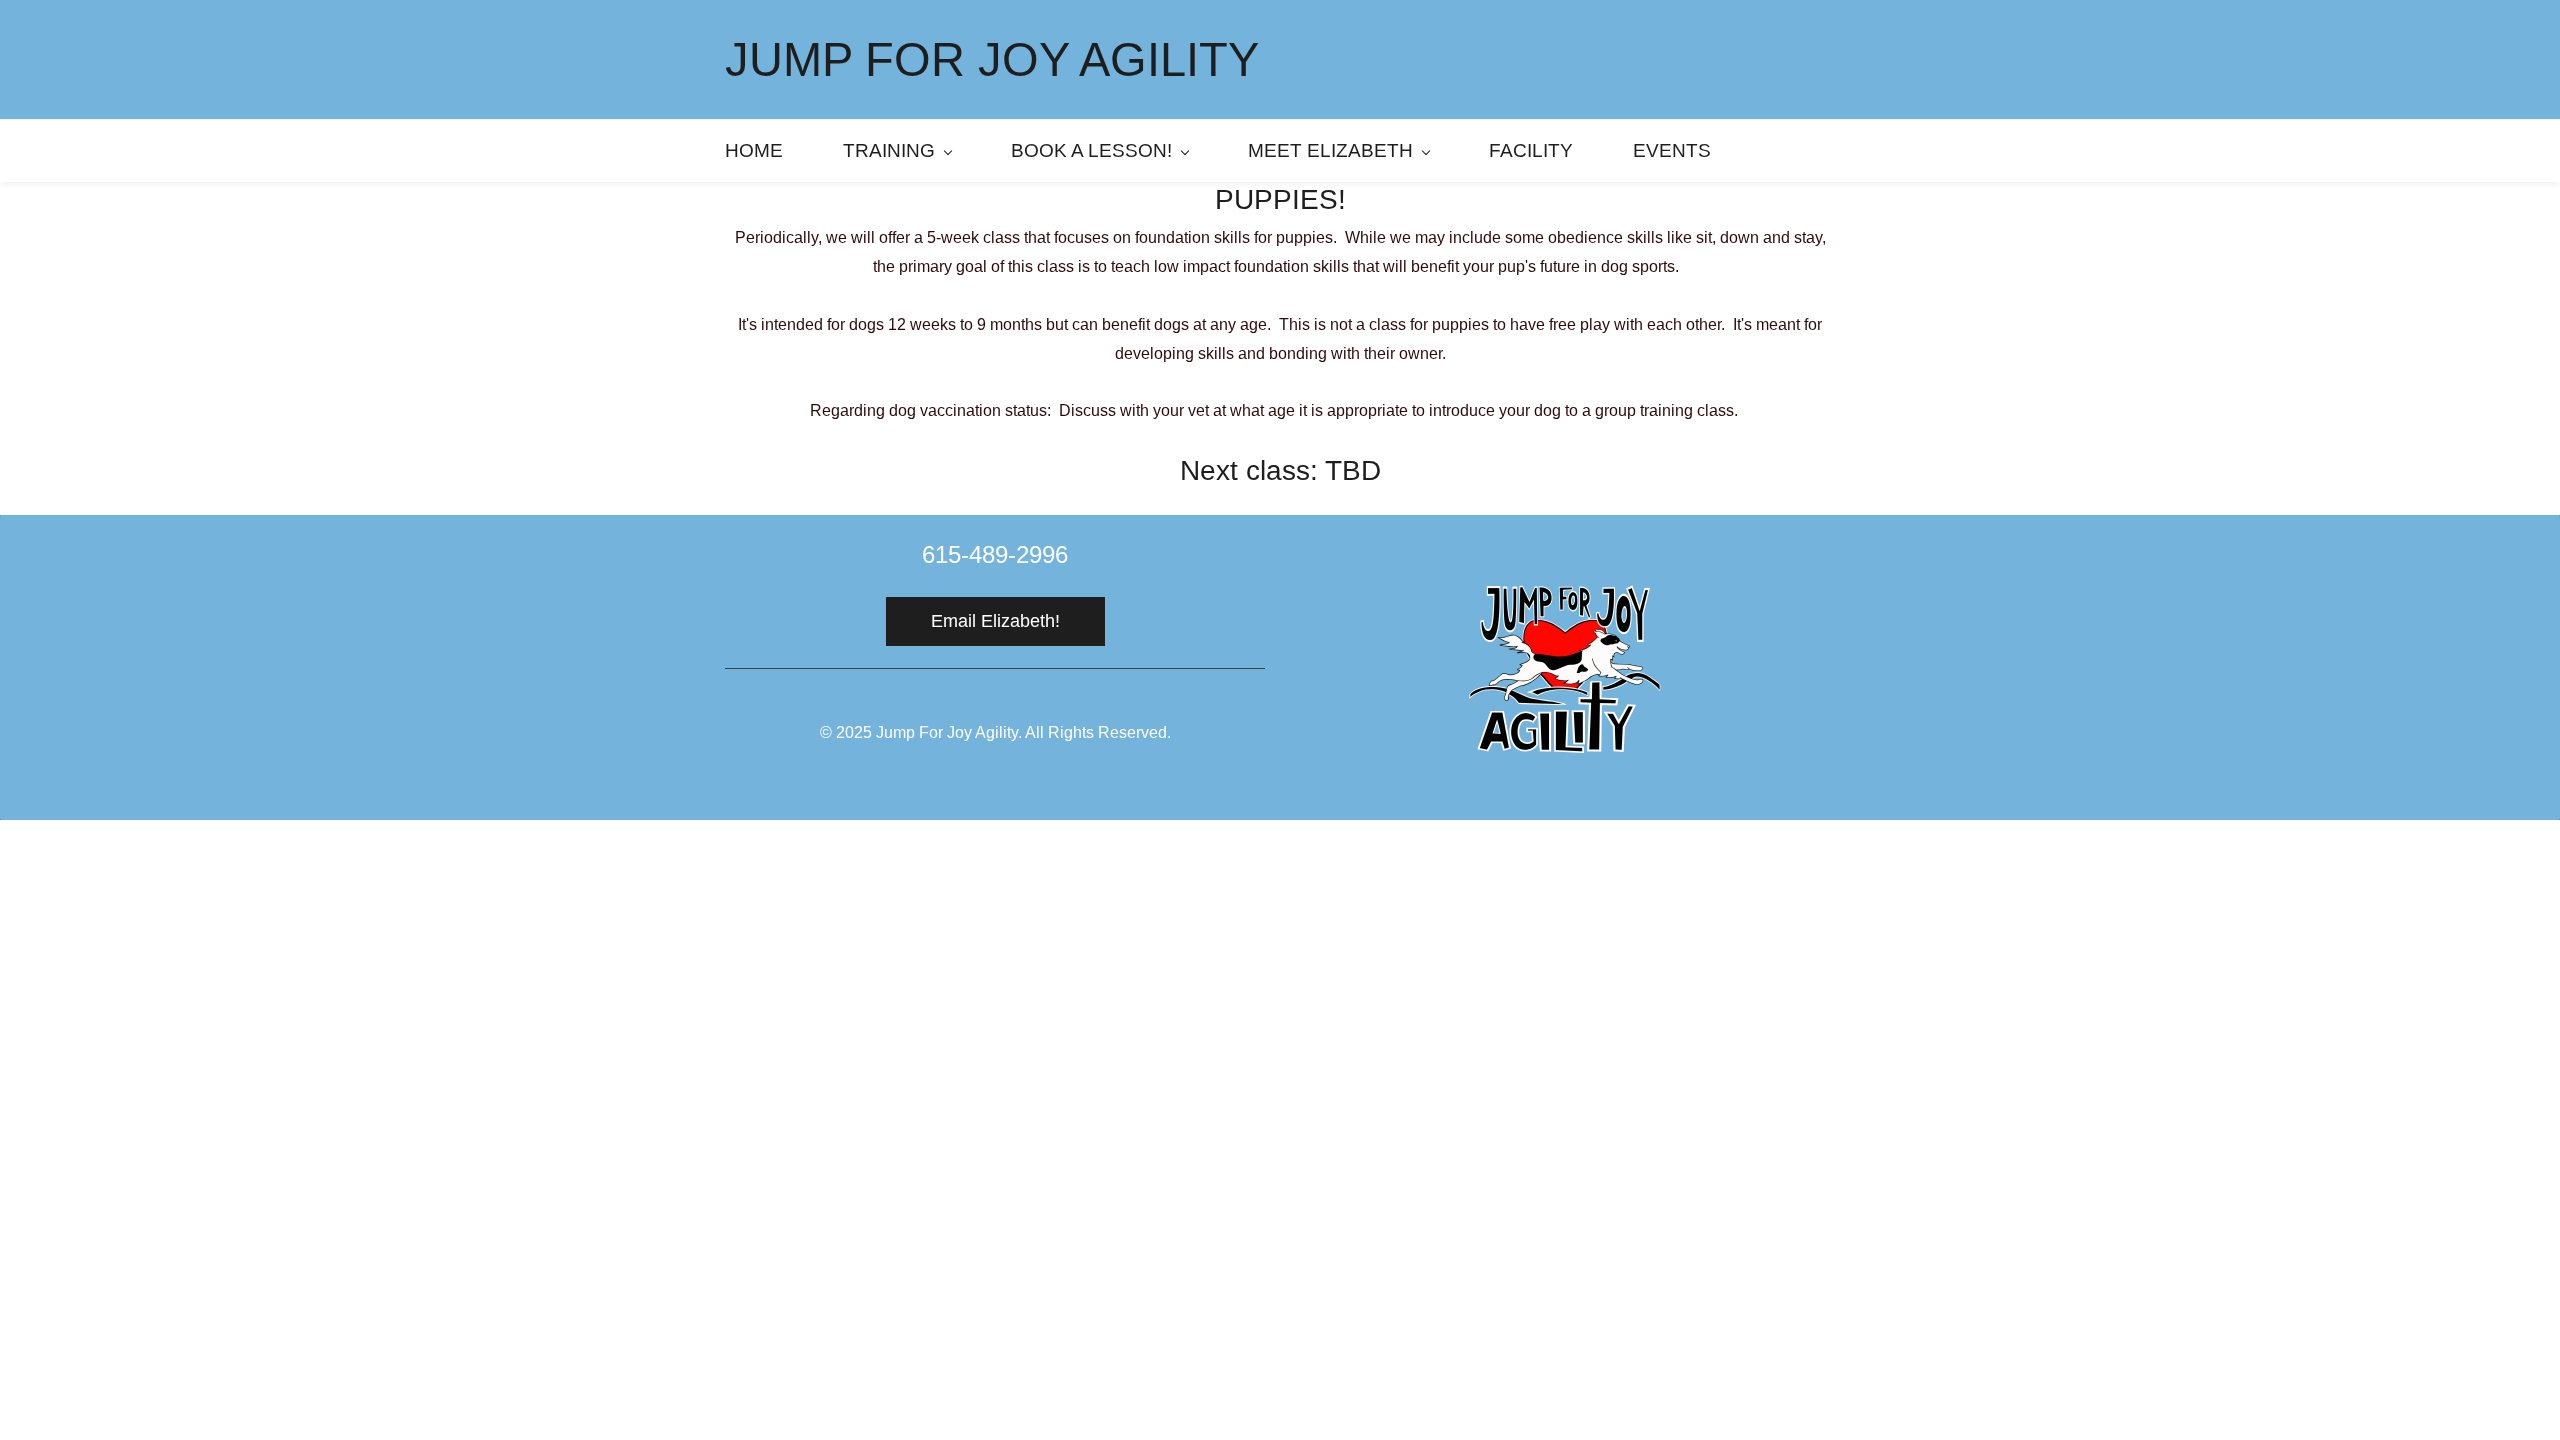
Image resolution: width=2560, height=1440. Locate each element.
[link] (1565, 583)
